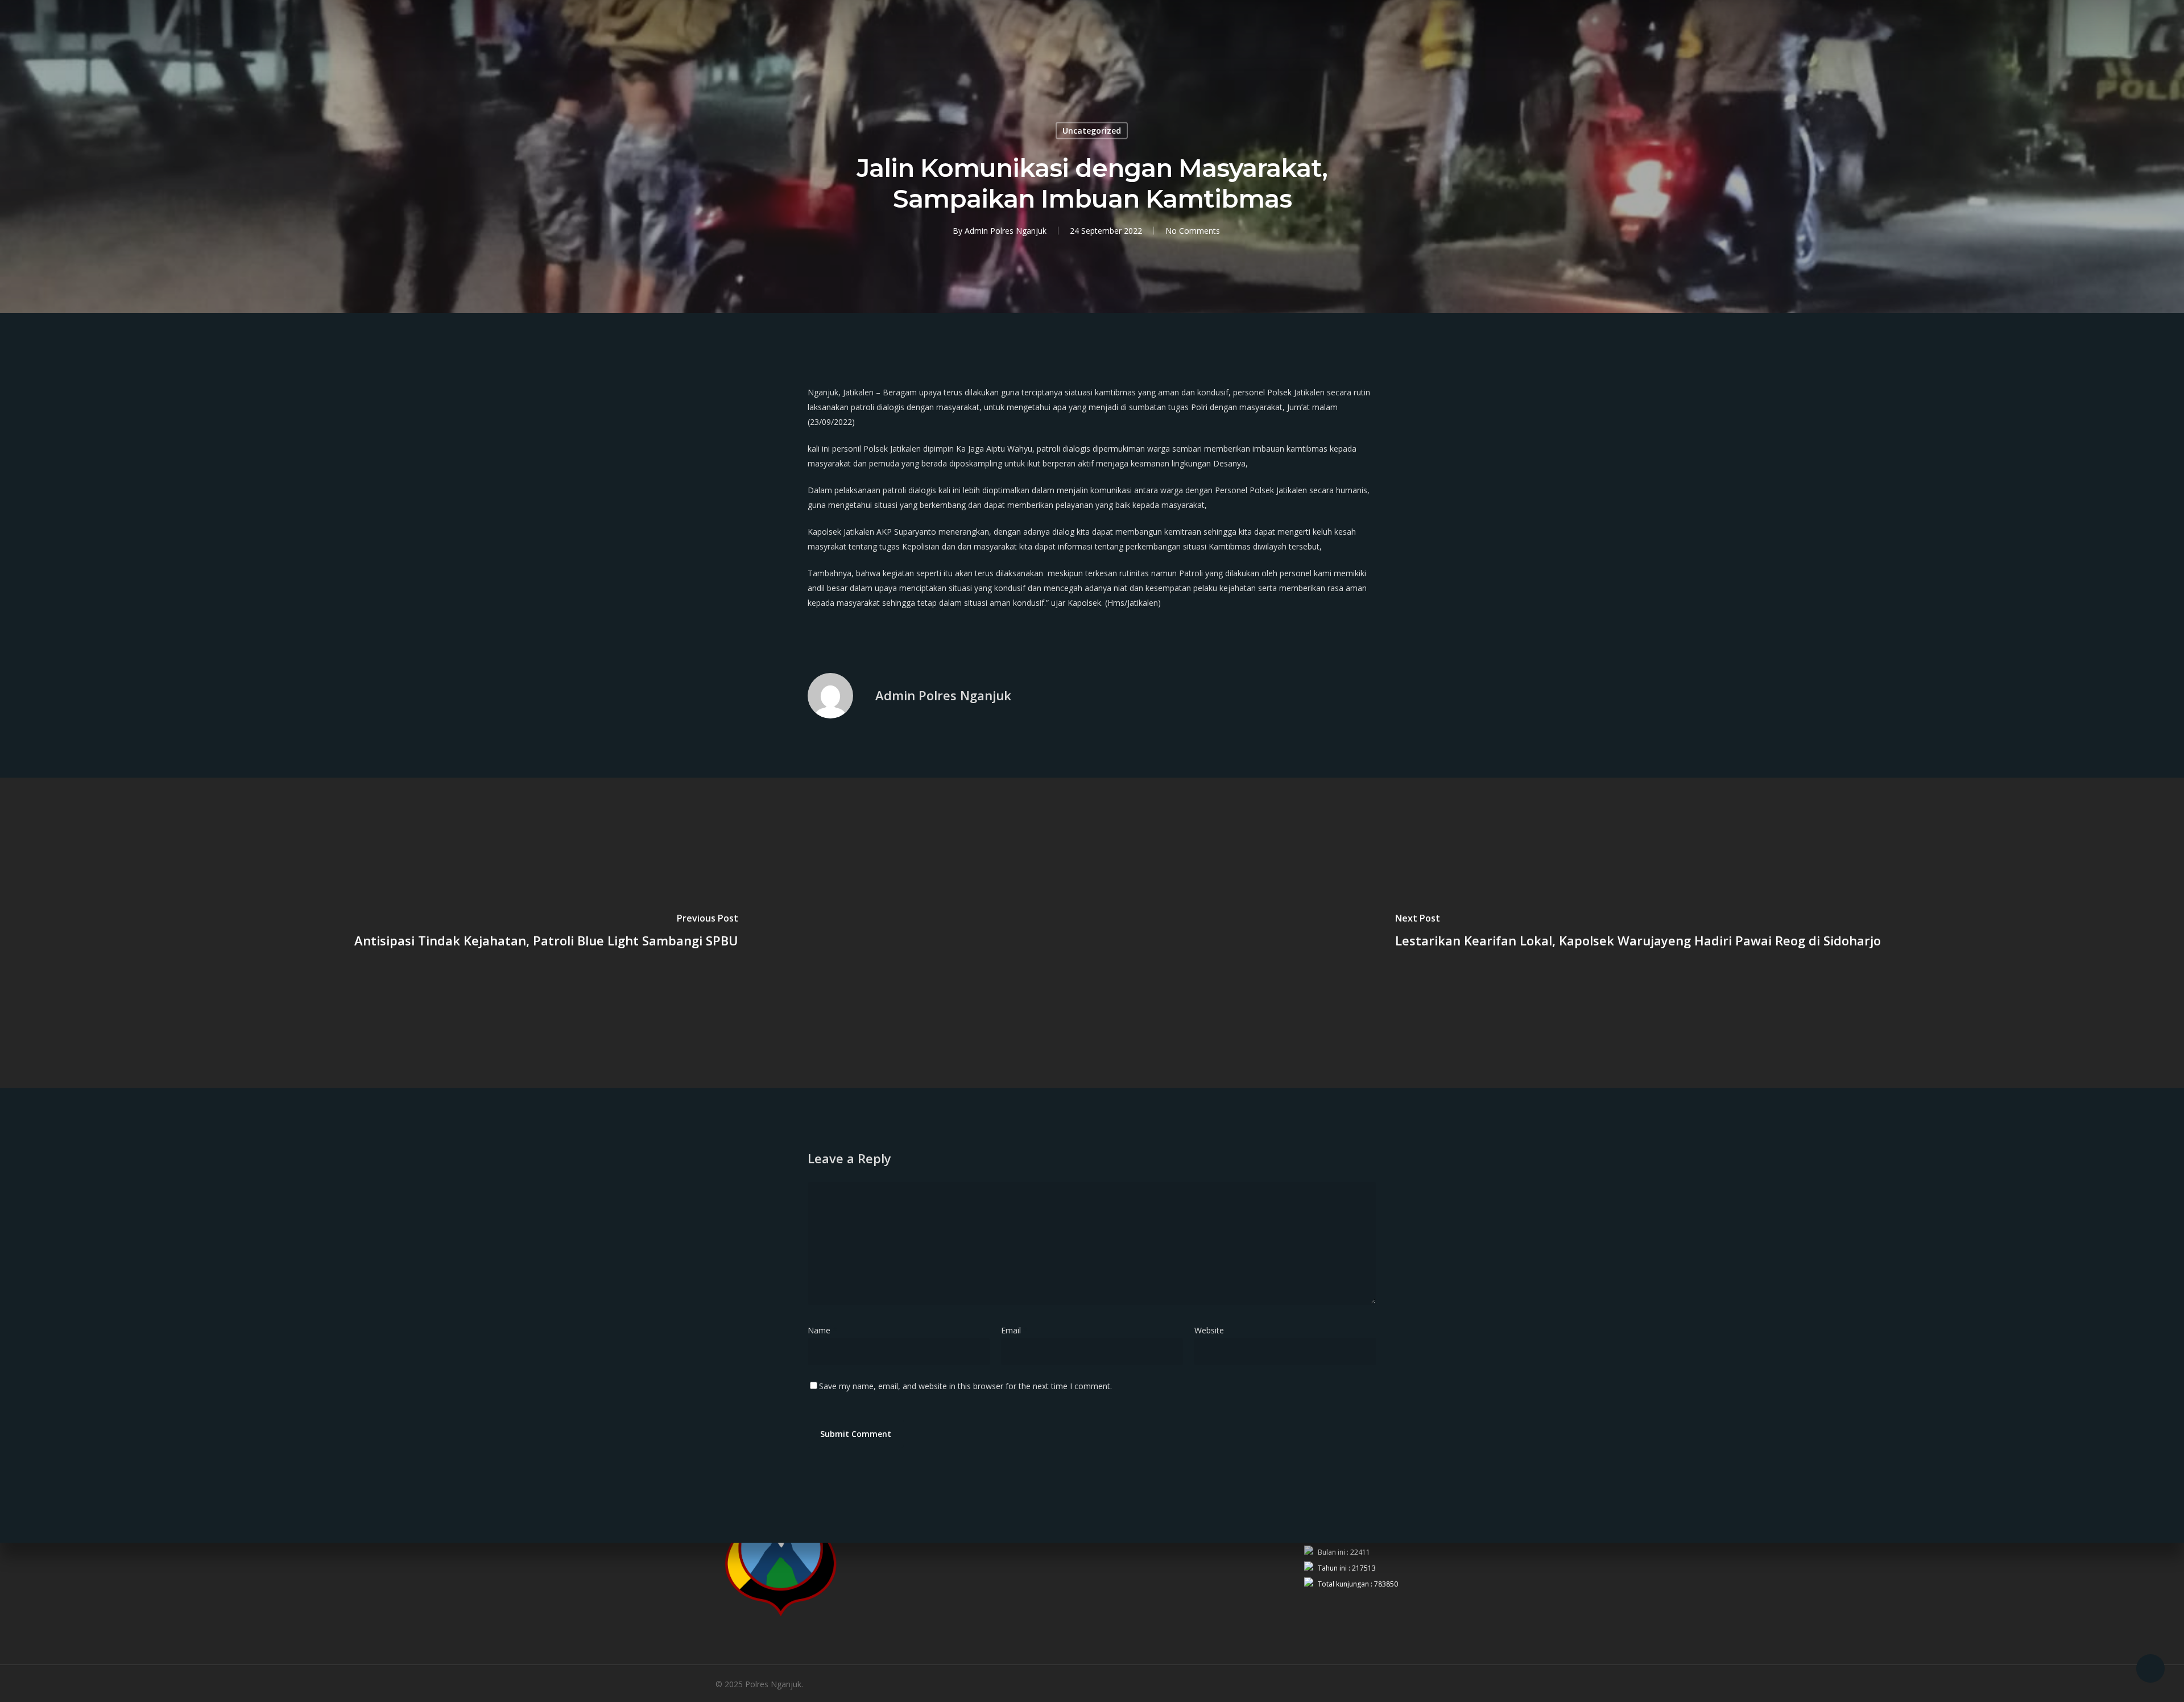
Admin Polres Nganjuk (1006, 231)
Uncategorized (1092, 131)
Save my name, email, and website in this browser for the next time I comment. (965, 1386)
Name (822, 1330)
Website (1209, 1330)
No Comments (1193, 231)
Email (1014, 1330)
